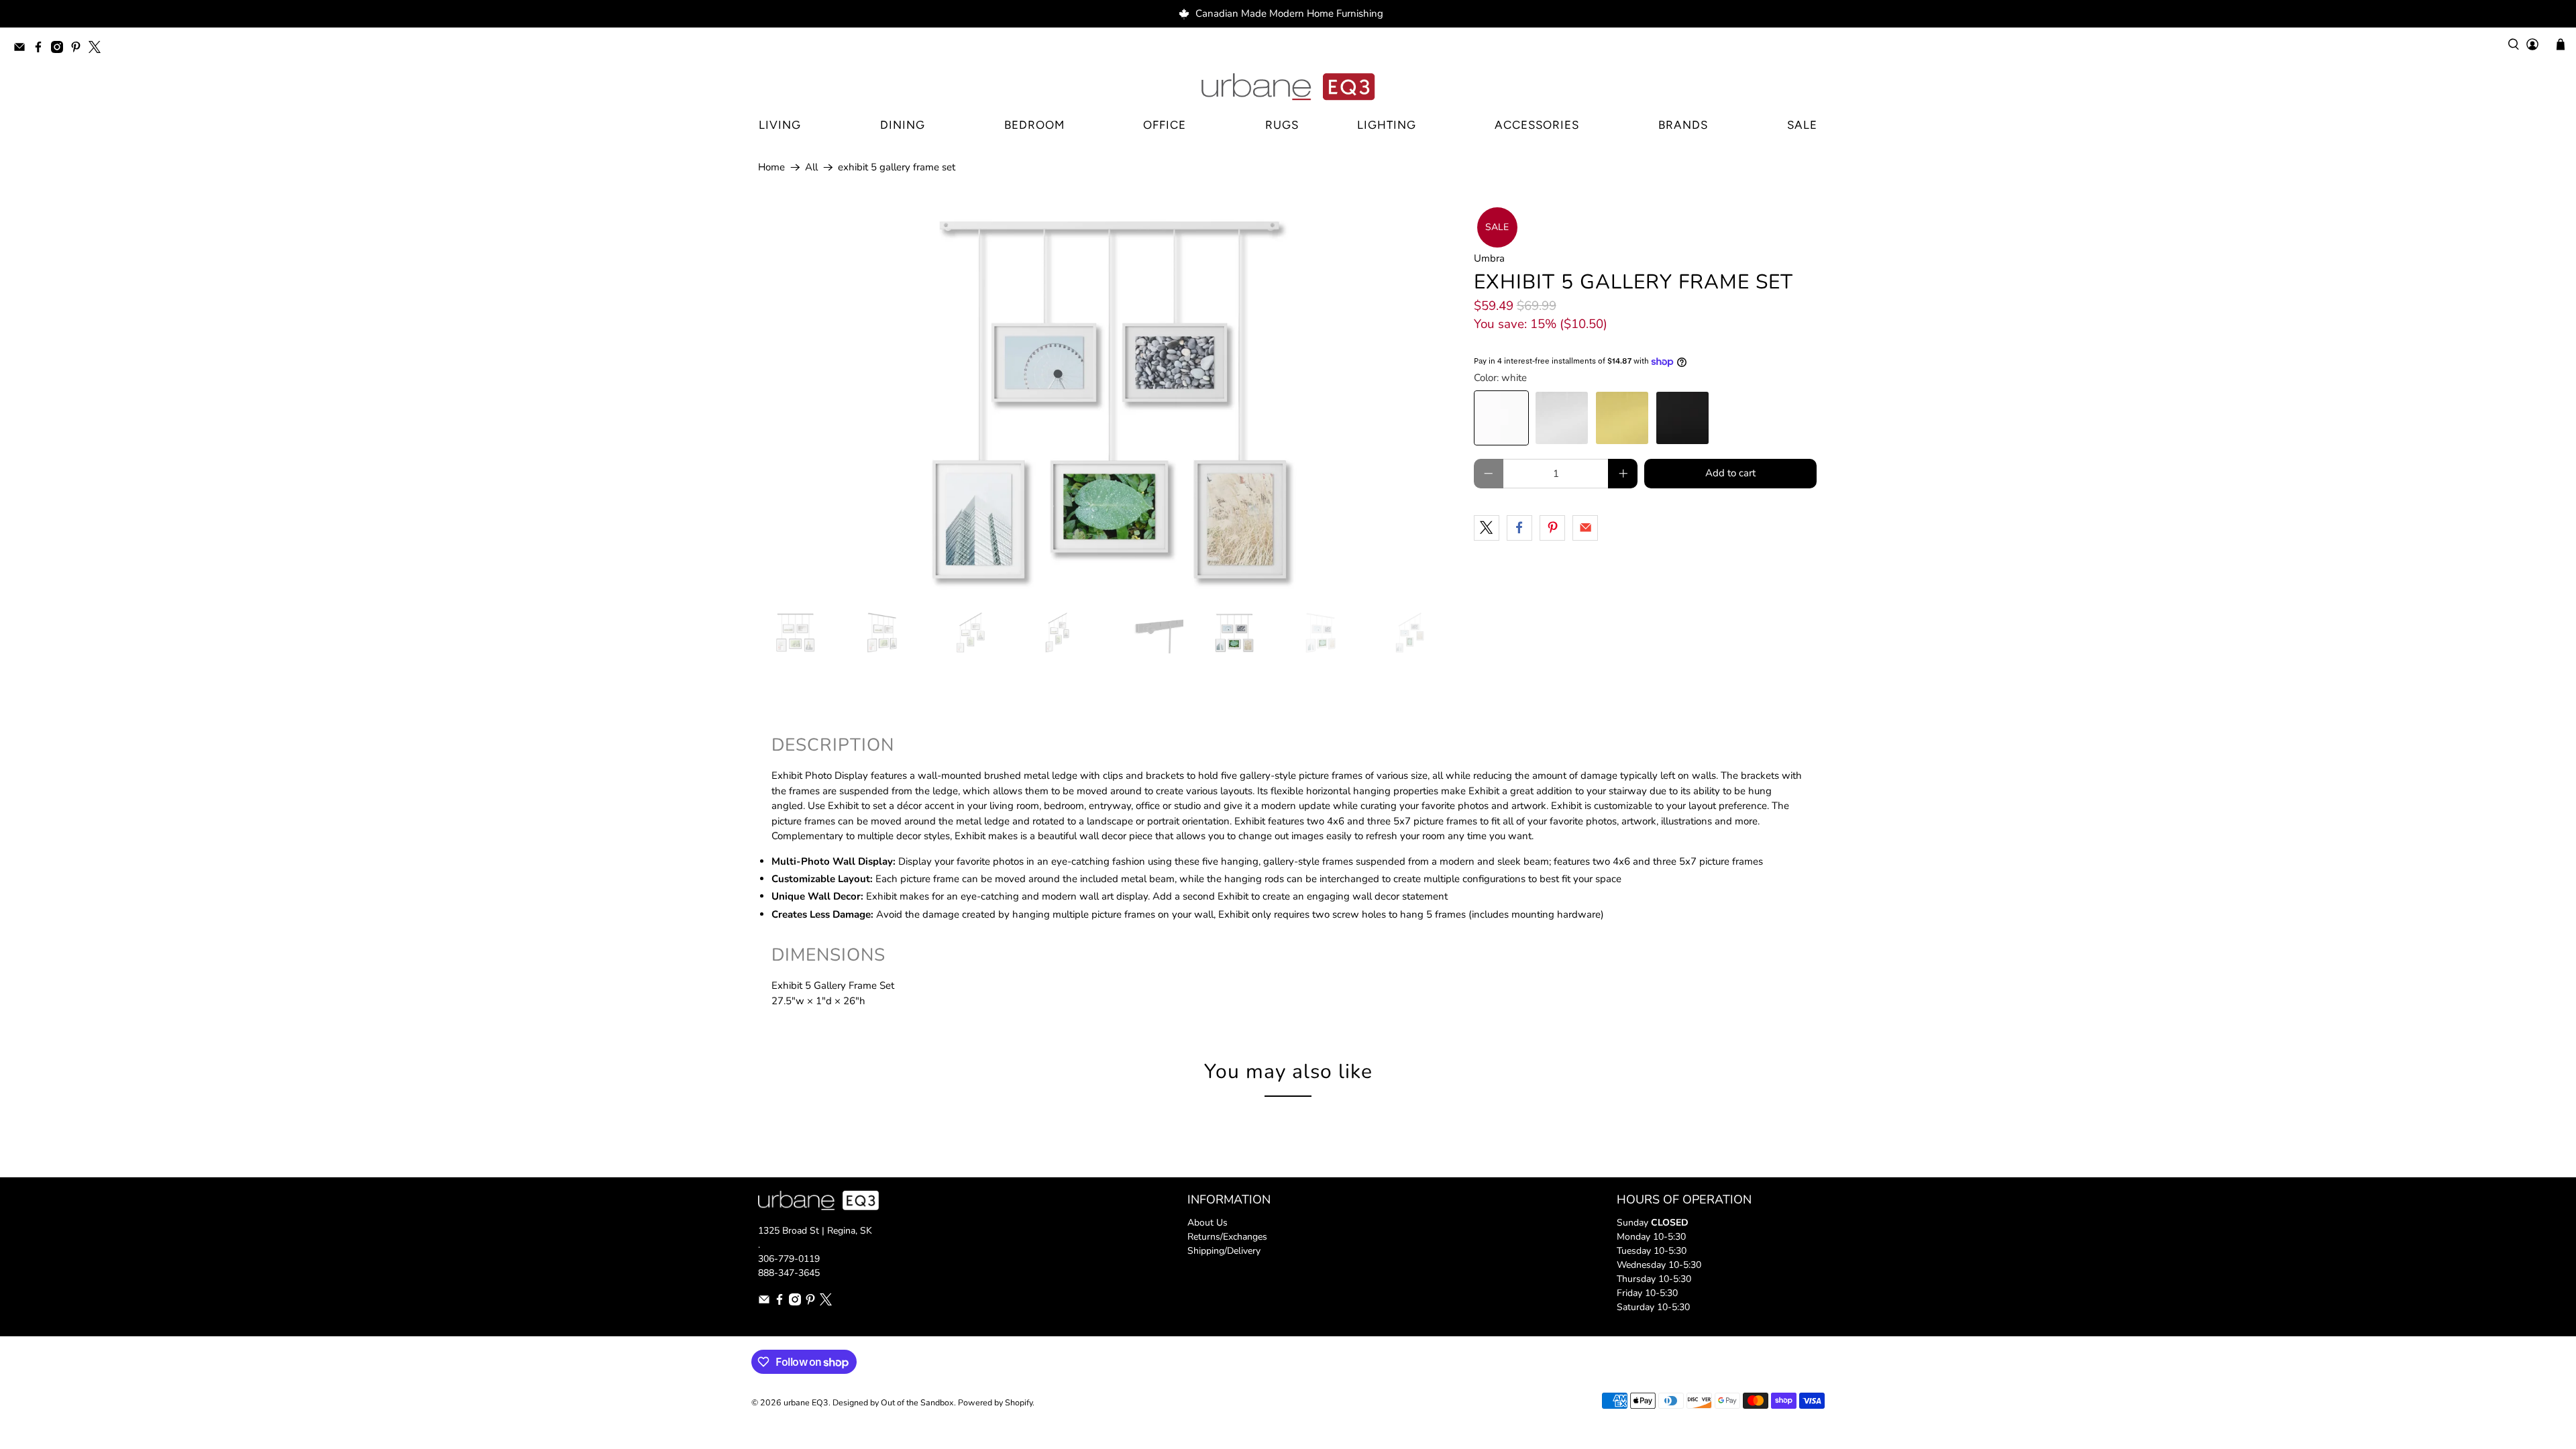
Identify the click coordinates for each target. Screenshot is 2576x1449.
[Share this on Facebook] (1519, 528)
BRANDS (1683, 125)
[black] (1682, 418)
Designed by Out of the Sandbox (893, 1402)
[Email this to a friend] (1585, 528)
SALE (1802, 125)
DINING (903, 125)
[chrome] (1562, 418)
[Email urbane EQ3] (23, 49)
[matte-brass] (1622, 418)
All (811, 167)
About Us (1207, 1223)
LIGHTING (1387, 125)
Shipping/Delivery (1224, 1251)
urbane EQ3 (806, 1402)
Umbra (1489, 258)
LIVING (780, 125)
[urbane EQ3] (1288, 87)
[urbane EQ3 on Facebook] (42, 49)
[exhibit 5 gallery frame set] (1109, 401)
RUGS (1282, 125)
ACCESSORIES (1537, 125)
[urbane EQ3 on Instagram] (60, 49)
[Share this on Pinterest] (1552, 528)
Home (771, 167)
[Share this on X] (1487, 528)
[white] (1501, 418)
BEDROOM (1034, 125)
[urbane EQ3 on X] (98, 49)
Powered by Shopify (995, 1402)
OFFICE (1165, 125)
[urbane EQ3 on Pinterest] (79, 49)
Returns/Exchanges (1227, 1237)
